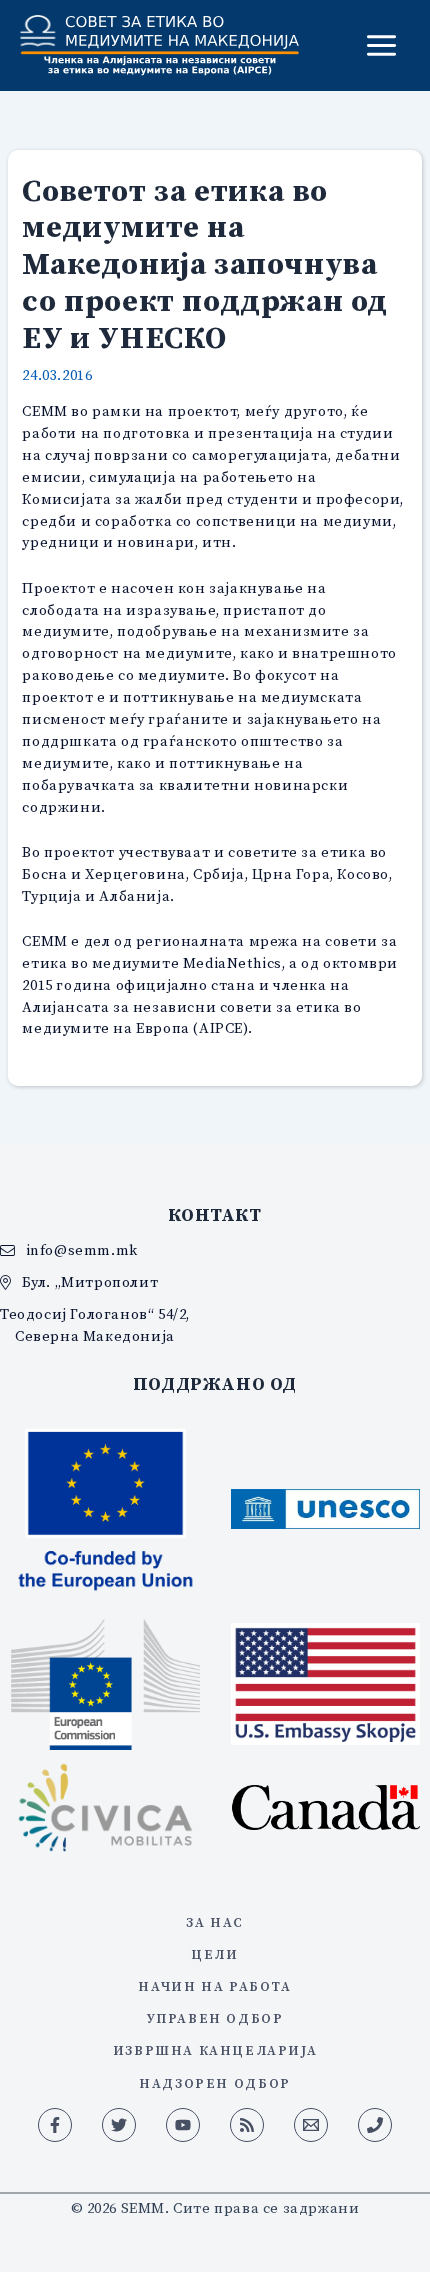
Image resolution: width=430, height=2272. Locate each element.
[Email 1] (311, 2125)
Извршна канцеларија (215, 2050)
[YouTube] (183, 2125)
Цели (214, 1954)
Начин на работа (214, 1986)
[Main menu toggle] (381, 45)
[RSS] (247, 2125)
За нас (215, 1922)
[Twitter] (119, 2125)
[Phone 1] (375, 2125)
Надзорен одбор (214, 2083)
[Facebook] (55, 2125)
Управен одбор (215, 2018)
